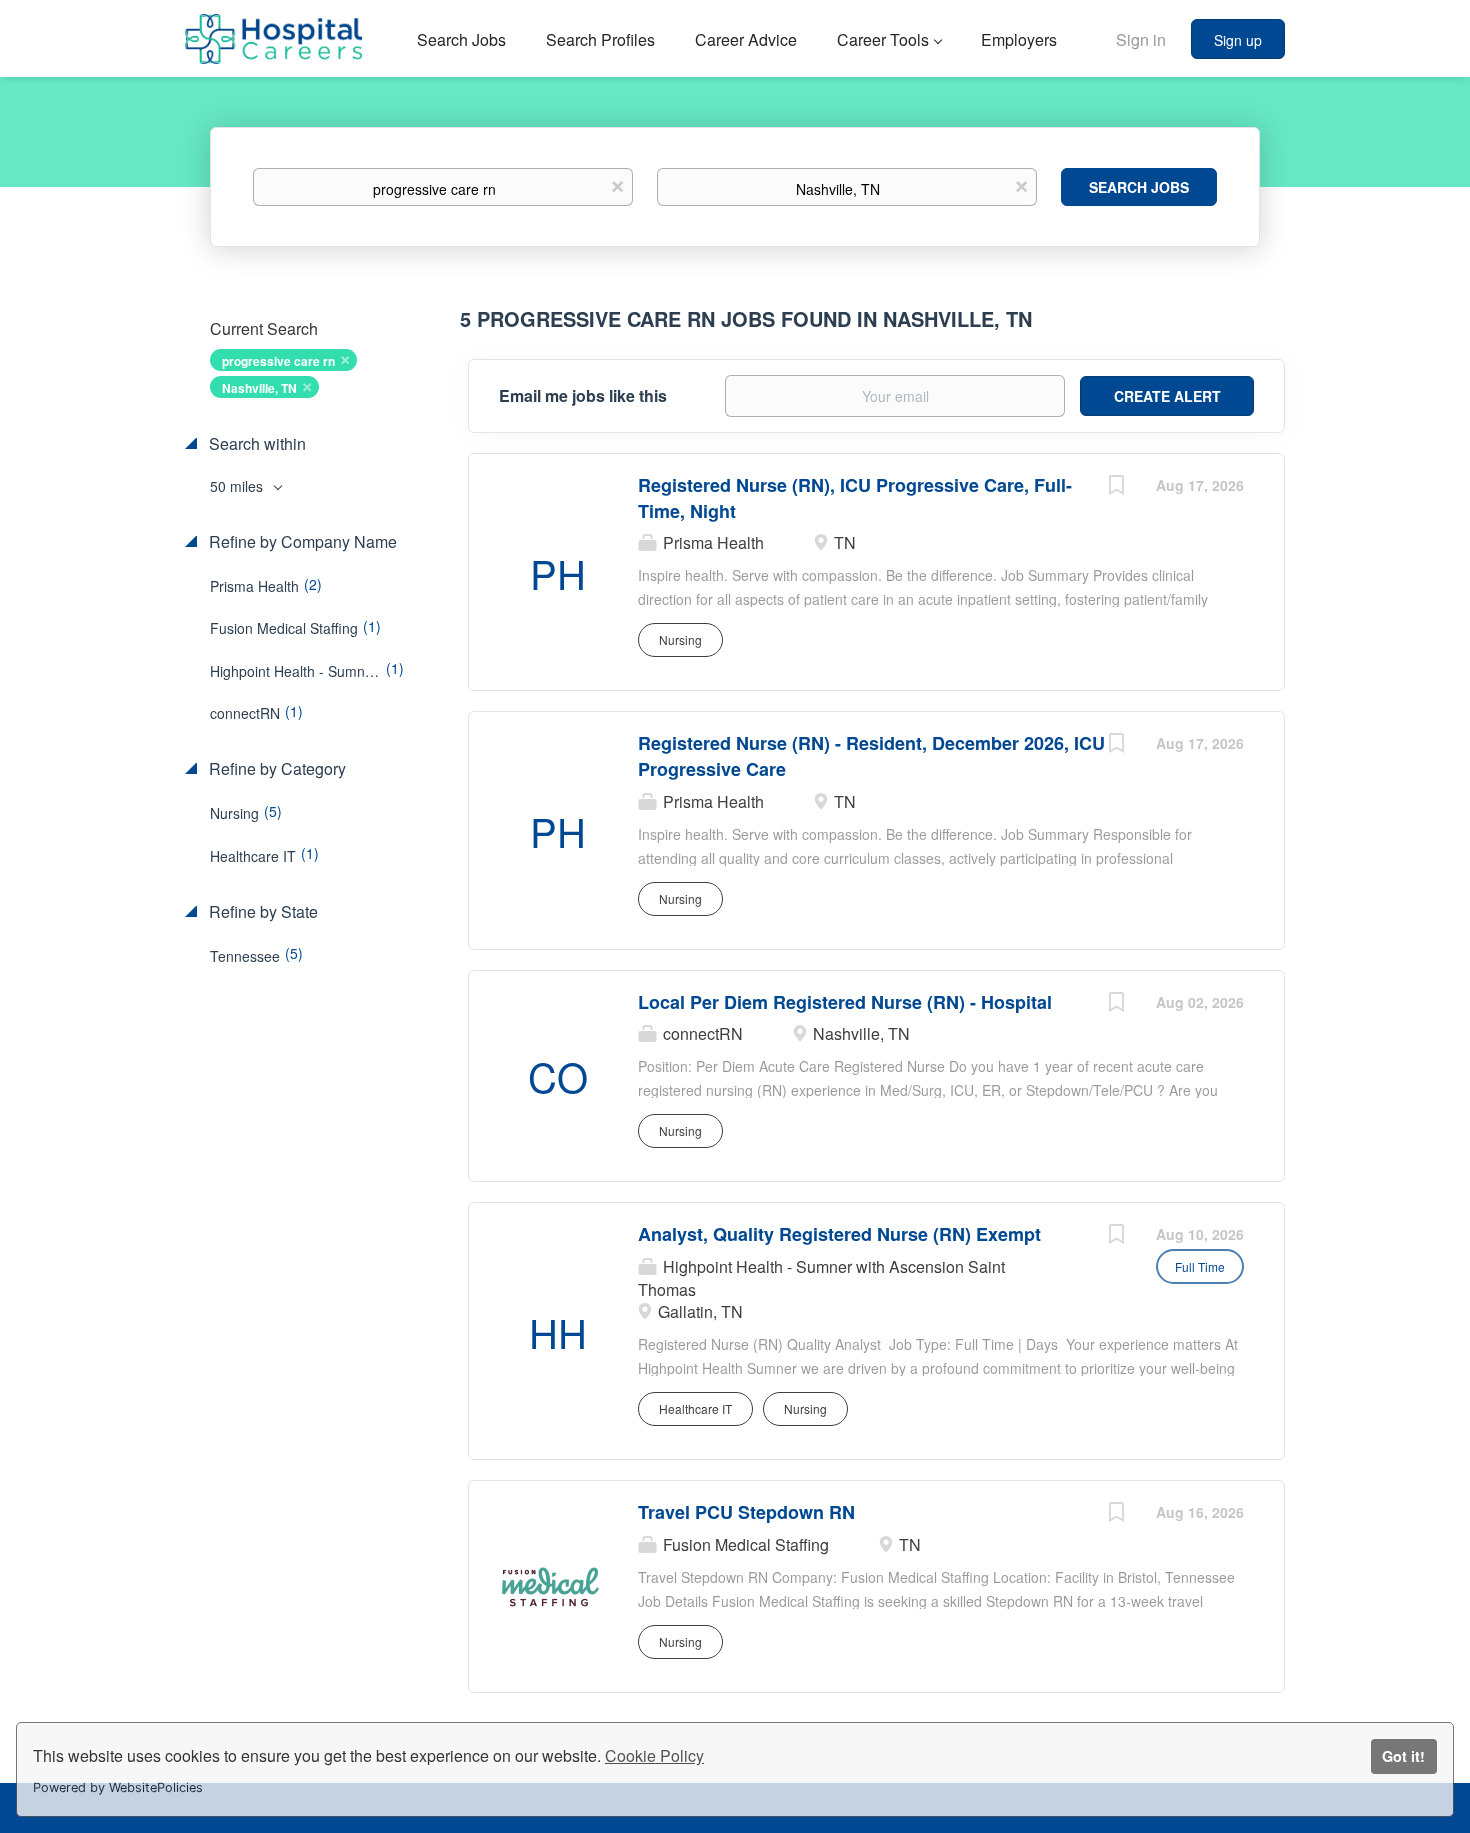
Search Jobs (1139, 187)
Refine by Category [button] (275, 769)
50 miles (238, 486)
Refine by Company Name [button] (301, 542)
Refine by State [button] (261, 912)
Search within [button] (255, 444)
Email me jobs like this (583, 396)
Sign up (1238, 40)
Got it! (1403, 1756)
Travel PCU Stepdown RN (746, 1512)
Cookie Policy (654, 1755)
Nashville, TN (259, 388)
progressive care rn (278, 361)
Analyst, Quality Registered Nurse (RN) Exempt (839, 1234)
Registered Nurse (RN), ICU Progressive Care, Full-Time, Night (855, 498)
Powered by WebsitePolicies (118, 1787)
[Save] (1116, 487)
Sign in (1141, 39)
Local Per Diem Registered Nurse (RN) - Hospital (845, 1002)
